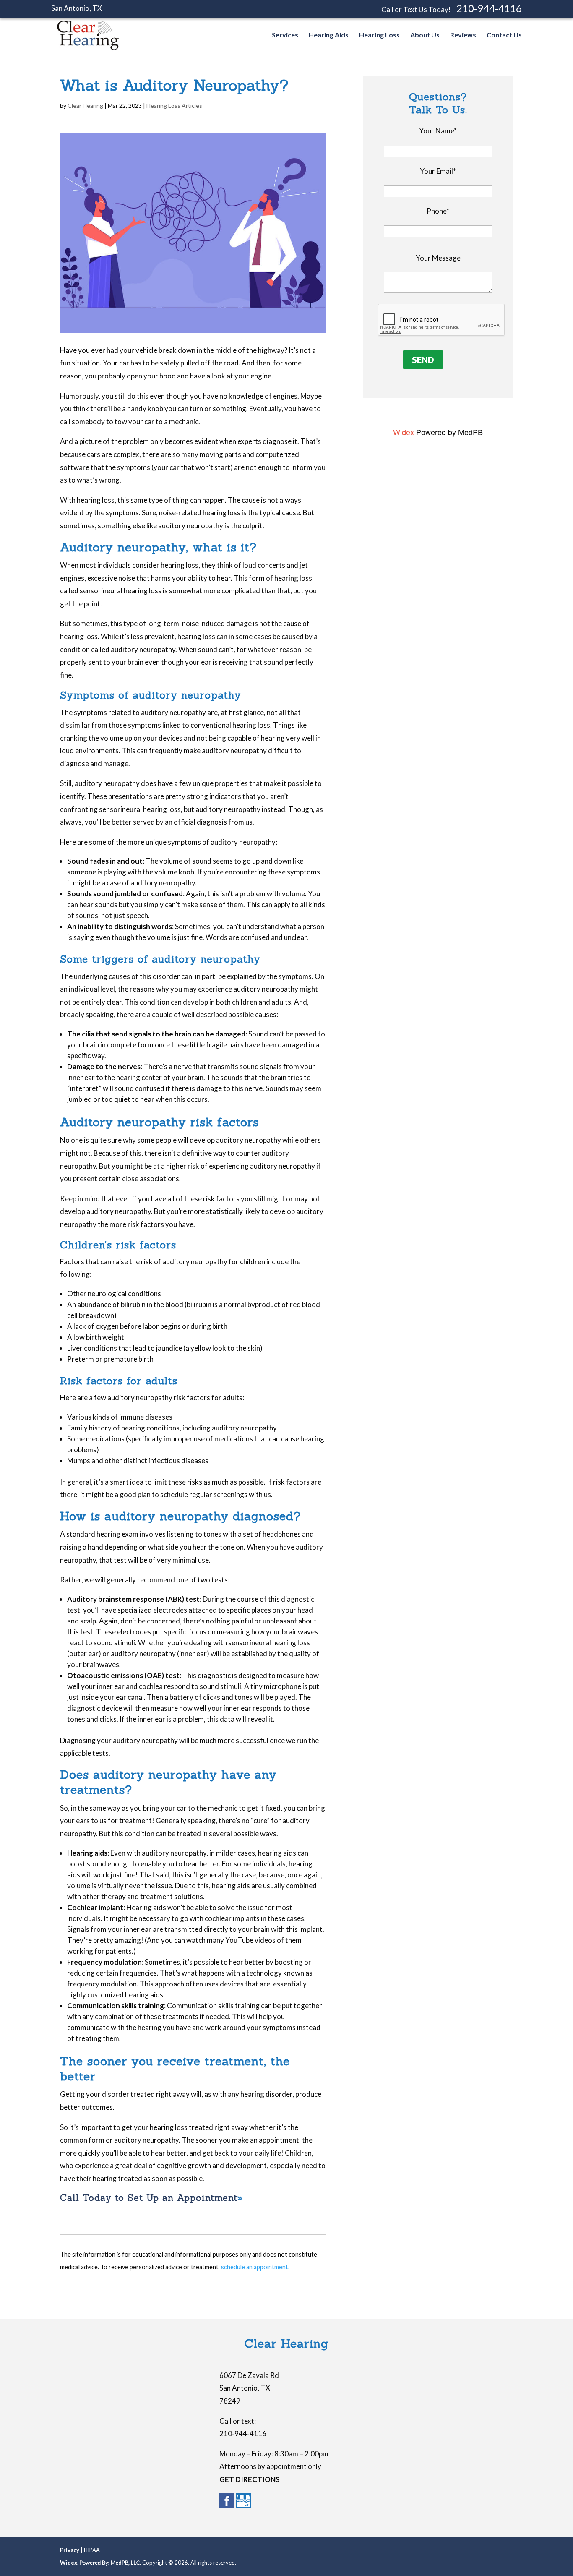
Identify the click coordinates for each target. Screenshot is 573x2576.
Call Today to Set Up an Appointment (149, 2198)
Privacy (70, 2550)
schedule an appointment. (255, 2267)
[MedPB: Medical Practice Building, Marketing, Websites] (110, 2563)
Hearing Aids (329, 35)
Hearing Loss (379, 35)
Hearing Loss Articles (174, 106)
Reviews (463, 35)
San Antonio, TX (77, 8)
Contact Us (504, 35)
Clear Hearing (85, 106)
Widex (404, 432)
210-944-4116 (489, 8)
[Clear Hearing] (88, 48)
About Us (425, 35)
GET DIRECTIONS (250, 2479)
